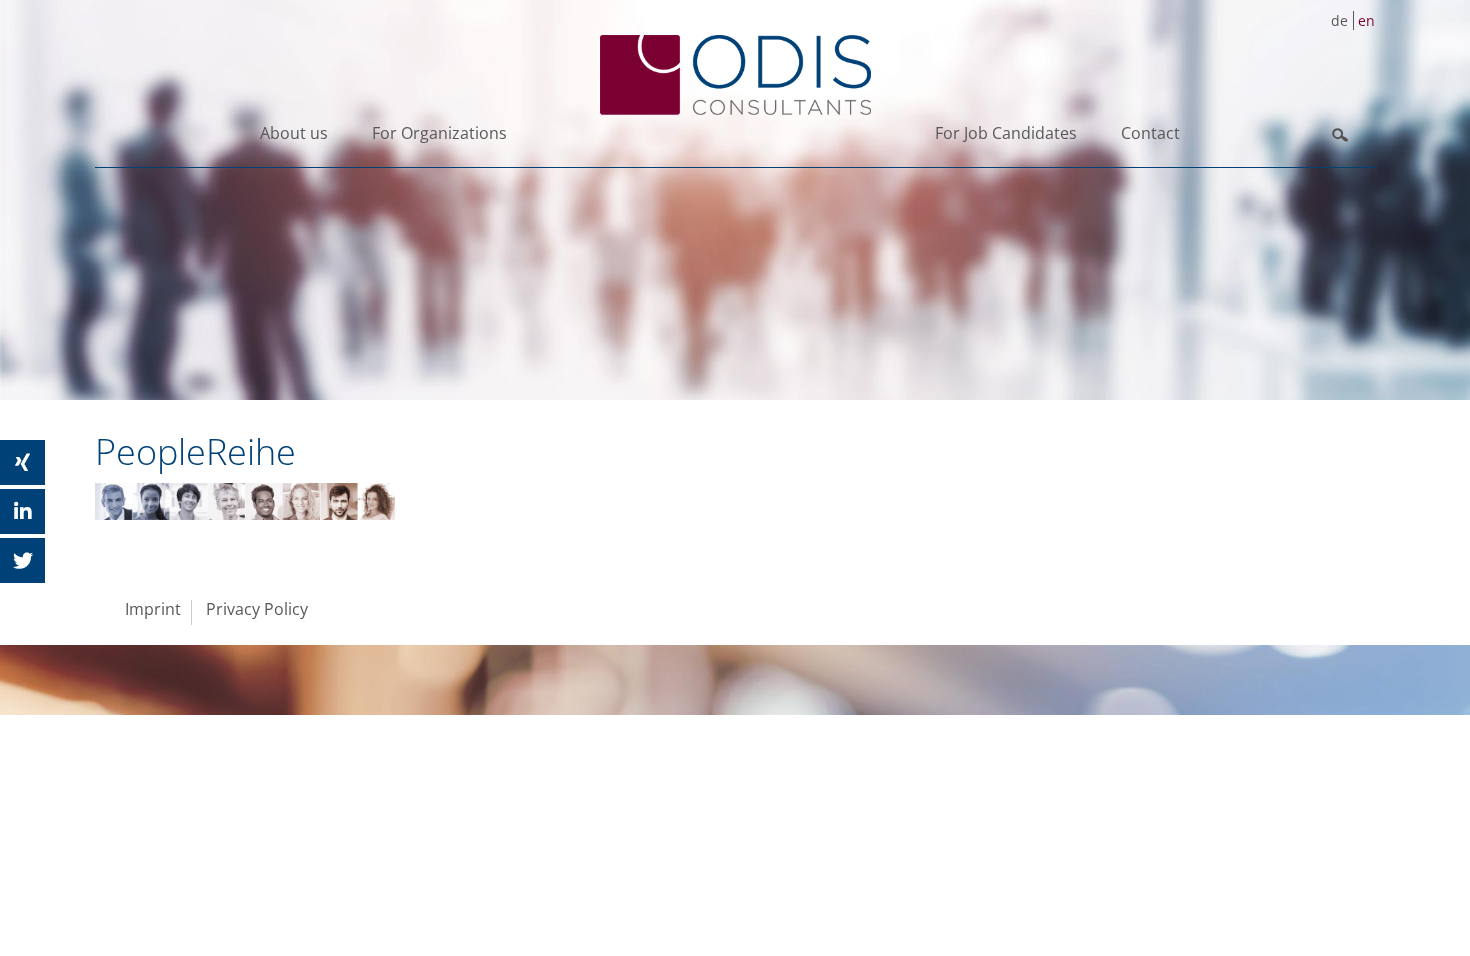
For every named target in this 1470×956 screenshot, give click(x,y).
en (1366, 20)
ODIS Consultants (735, 75)
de (1339, 20)
